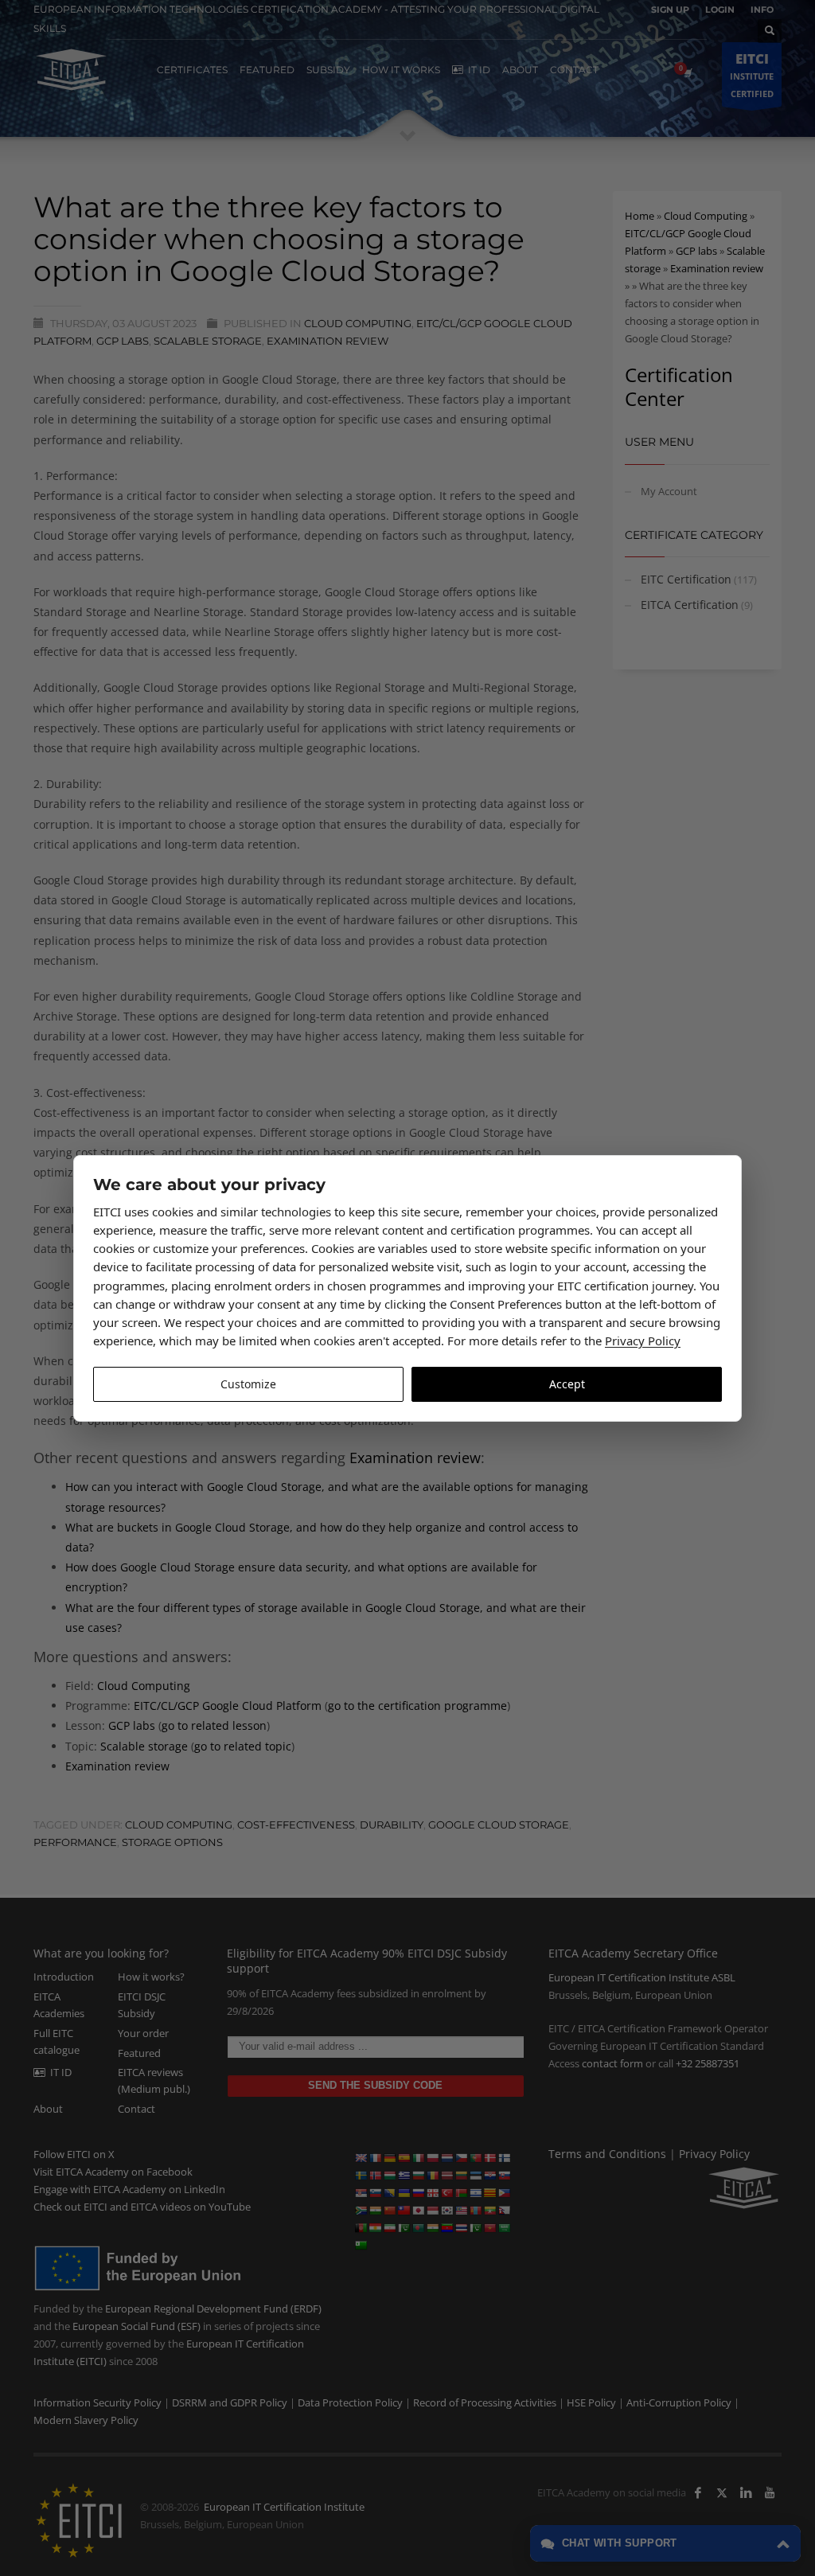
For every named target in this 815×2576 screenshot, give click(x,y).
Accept (567, 1384)
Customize (248, 1384)
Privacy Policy (643, 1341)
